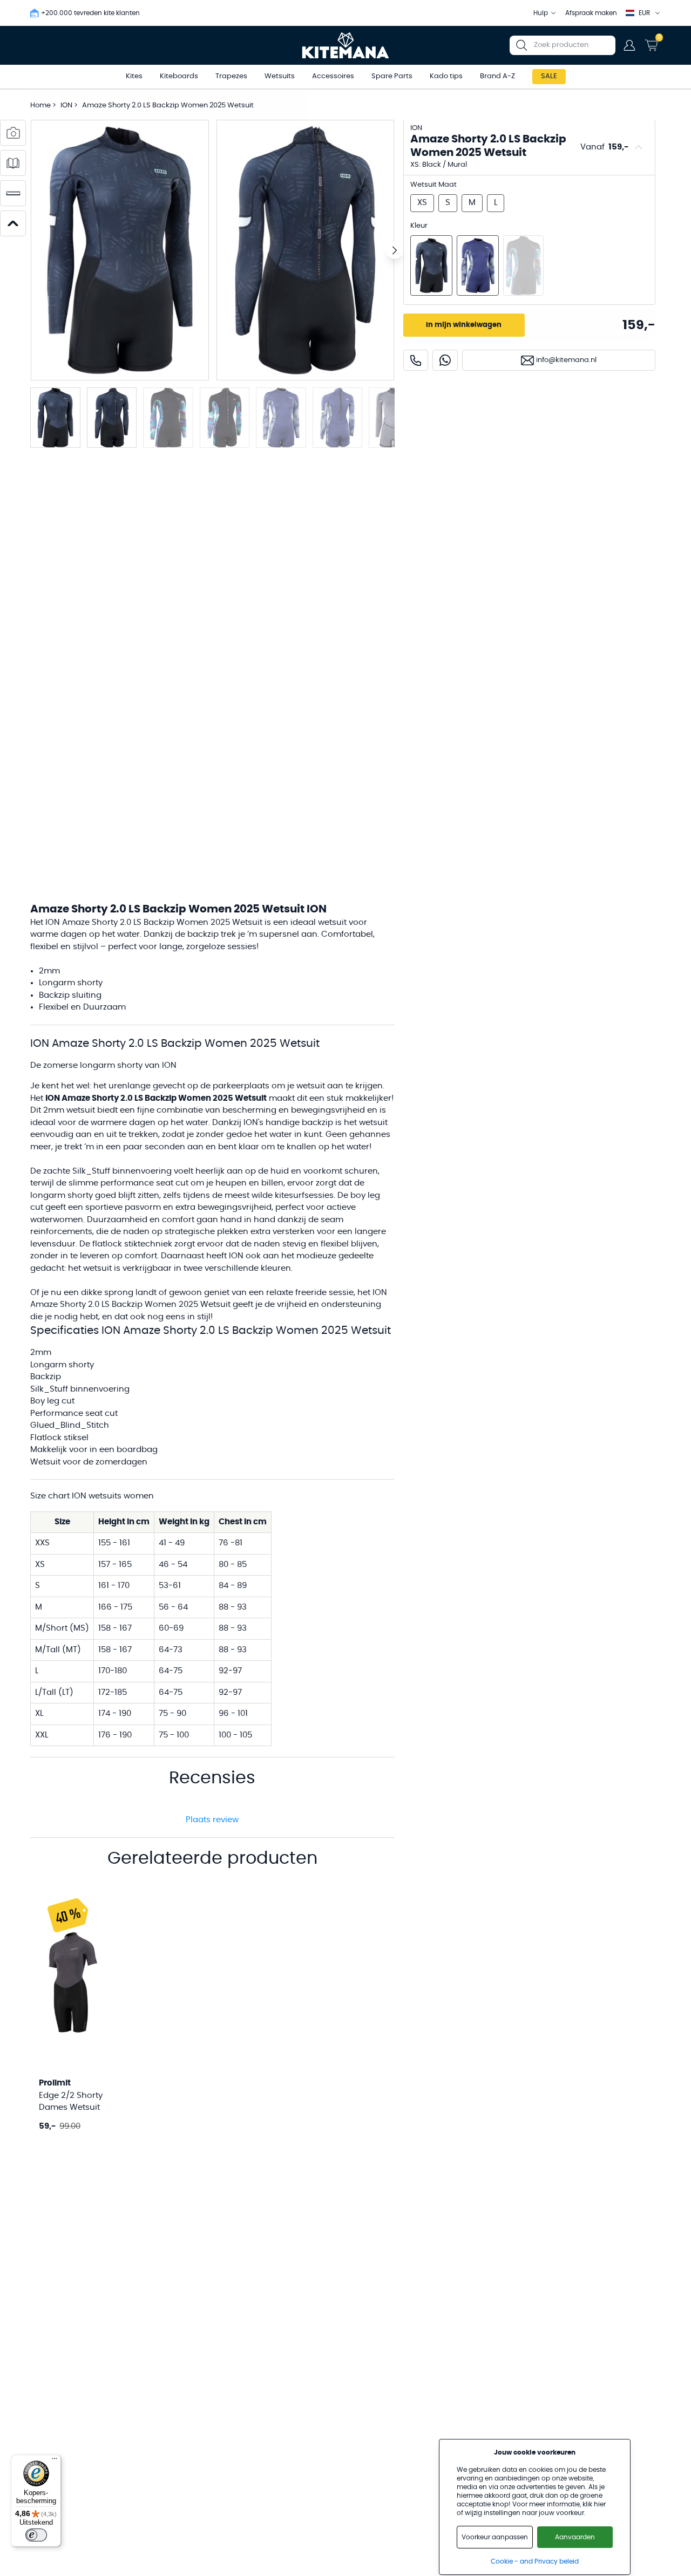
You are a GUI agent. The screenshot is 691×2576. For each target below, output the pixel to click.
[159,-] (431, 265)
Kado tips (446, 76)
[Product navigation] (13, 223)
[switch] (36, 2535)
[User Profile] (629, 45)
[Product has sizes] (13, 193)
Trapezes (231, 76)
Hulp (541, 13)
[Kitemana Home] (346, 45)
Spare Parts (392, 76)
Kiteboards (179, 76)
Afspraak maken (591, 13)
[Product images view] (13, 133)
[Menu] (55, 2461)
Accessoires (333, 76)
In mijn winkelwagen (464, 325)
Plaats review (212, 1820)
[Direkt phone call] (416, 360)
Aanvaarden (575, 2537)
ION (67, 105)
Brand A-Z (497, 76)
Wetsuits (280, 76)
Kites (134, 76)
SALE (549, 76)
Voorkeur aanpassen (495, 2537)
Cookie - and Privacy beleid (535, 2561)
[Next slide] (395, 250)
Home (40, 105)
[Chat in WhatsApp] (445, 360)
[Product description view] (13, 163)
